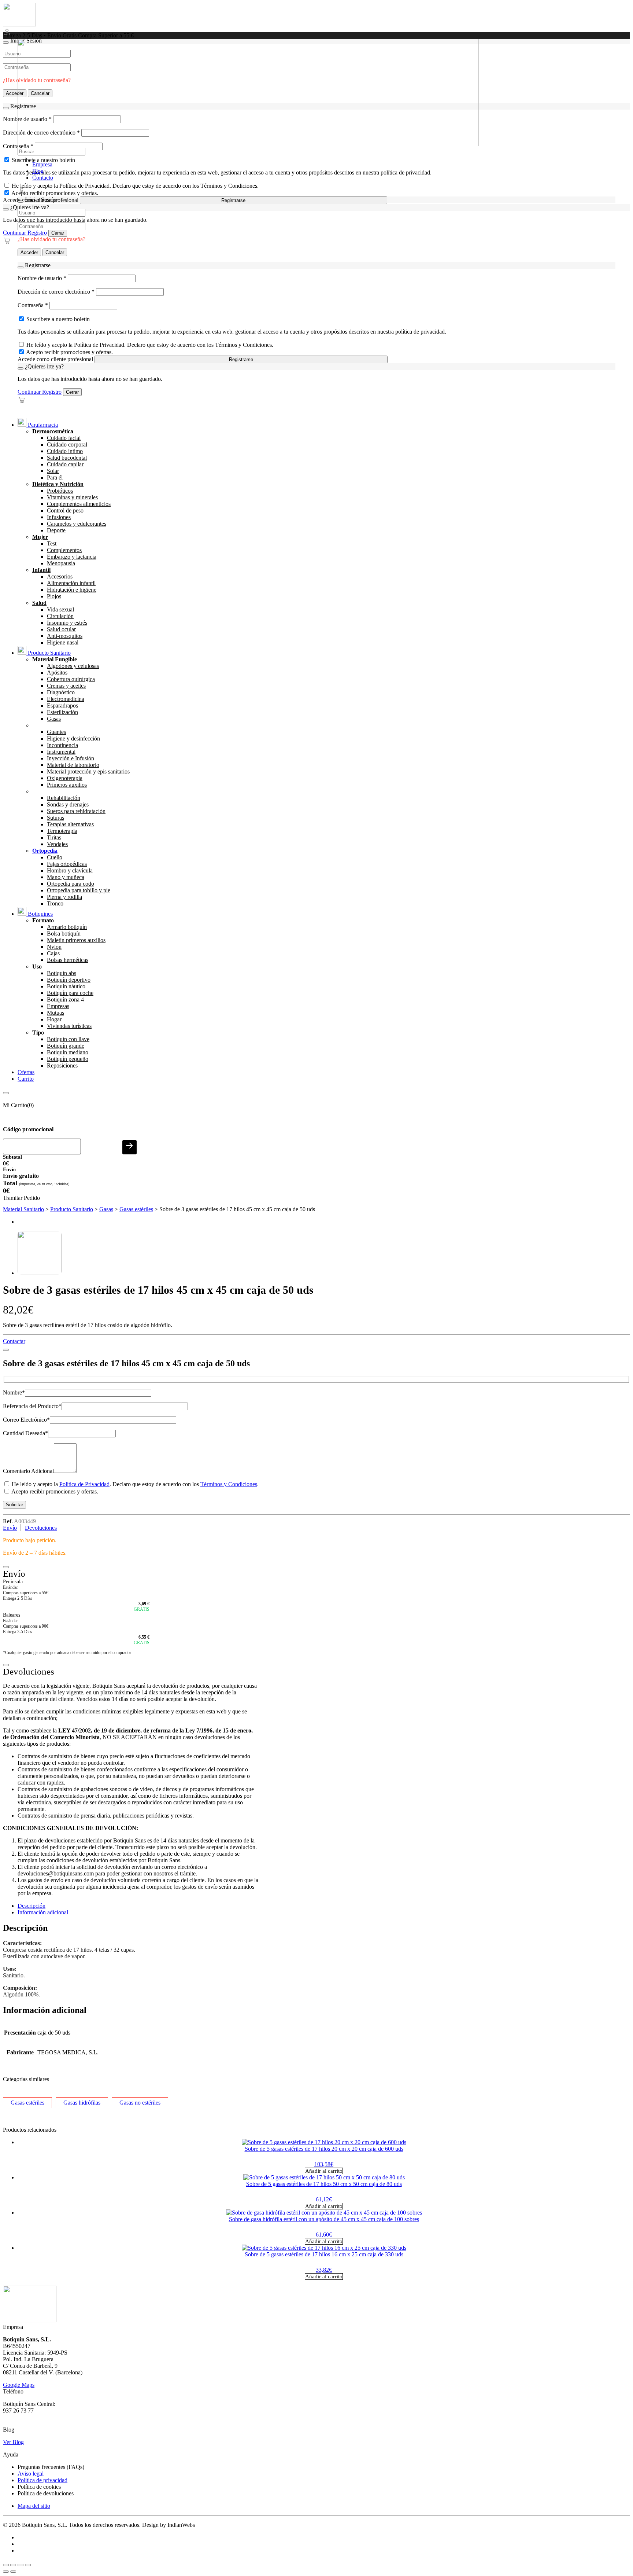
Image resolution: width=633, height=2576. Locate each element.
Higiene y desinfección (73, 738)
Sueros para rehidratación (76, 811)
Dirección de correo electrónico (56, 292)
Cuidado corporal (67, 444)
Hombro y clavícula (70, 870)
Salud (39, 603)
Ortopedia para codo (71, 884)
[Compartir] (21, 2565)
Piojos (54, 596)
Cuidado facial (64, 438)
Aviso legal (31, 2474)
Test (52, 543)
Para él (55, 477)
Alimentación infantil (71, 583)
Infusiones (59, 517)
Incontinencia (62, 745)
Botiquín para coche (70, 993)
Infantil (41, 570)
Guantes (56, 732)
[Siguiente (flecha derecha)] (13, 2572)
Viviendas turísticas (69, 1026)
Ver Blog (13, 2442)
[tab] (324, 1906)
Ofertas (26, 1072)
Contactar (14, 1341)
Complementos (64, 550)
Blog (38, 171)
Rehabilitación (64, 798)
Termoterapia (62, 831)
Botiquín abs (62, 973)
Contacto (43, 178)
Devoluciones (41, 1528)
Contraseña (33, 305)
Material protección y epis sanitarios (88, 771)
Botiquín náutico (66, 986)
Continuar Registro (25, 233)
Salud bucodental (67, 458)
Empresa (42, 164)
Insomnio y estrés (67, 623)
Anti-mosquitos (65, 636)
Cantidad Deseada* (25, 1433)
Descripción (32, 1906)
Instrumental (61, 752)
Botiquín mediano (68, 1052)
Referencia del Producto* (32, 1406)
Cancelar (55, 252)
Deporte (56, 530)
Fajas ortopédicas (67, 864)
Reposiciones (62, 1065)
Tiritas (54, 837)
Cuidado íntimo (65, 451)
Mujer (40, 537)
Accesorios (60, 576)
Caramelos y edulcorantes (77, 524)
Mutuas (55, 1013)
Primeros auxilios (67, 785)
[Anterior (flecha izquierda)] (6, 2572)
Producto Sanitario (49, 653)
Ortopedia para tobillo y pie (79, 890)
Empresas (58, 1006)
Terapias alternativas (70, 824)
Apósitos (57, 673)
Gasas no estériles (140, 2103)
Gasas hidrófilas (82, 2103)
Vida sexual (60, 609)
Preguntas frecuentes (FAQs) (51, 2467)
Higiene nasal (63, 642)
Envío (10, 1528)
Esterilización (62, 712)
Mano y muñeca (66, 877)
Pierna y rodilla (64, 897)
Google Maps (19, 2385)
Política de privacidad (42, 2480)
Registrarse (233, 200)
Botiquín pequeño (68, 1059)
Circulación (60, 616)
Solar (53, 471)
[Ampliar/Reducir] (6, 2565)
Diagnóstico (61, 692)
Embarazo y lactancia (72, 557)
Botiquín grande (66, 1046)
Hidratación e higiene (72, 590)
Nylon (54, 947)
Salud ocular (61, 629)
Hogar (54, 1019)
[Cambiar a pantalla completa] (13, 2565)
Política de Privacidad (84, 1484)
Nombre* (14, 1392)
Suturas (55, 818)
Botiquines (40, 914)
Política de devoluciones (46, 2493)
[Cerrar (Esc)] (28, 2565)
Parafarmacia (42, 425)
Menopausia (61, 563)
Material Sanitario (23, 1209)
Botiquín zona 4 (65, 999)
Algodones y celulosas (73, 666)
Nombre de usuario (42, 278)
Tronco (55, 903)
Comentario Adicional (28, 1471)
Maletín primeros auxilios (76, 940)
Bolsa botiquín (64, 934)
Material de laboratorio (73, 765)
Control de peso (65, 510)
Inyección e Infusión (71, 758)
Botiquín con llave (68, 1039)
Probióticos (60, 491)
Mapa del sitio (34, 2506)
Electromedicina (66, 699)
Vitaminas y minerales (72, 497)
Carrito (26, 1079)
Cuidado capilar (65, 464)
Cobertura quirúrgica (71, 679)
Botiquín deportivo (69, 980)
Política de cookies (39, 2487)
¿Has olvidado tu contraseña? (51, 239)
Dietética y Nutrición (58, 484)
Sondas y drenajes (68, 804)
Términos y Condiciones (229, 1484)
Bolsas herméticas (68, 960)
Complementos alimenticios (79, 504)
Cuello (55, 857)
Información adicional (43, 1912)
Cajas (53, 953)
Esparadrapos (62, 705)
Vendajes (57, 844)
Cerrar (58, 233)
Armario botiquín (67, 927)
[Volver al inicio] (19, 24)
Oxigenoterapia (65, 778)
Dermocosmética (53, 431)
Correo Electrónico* (26, 1420)
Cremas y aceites (66, 686)
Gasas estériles (136, 1209)
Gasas (54, 719)
